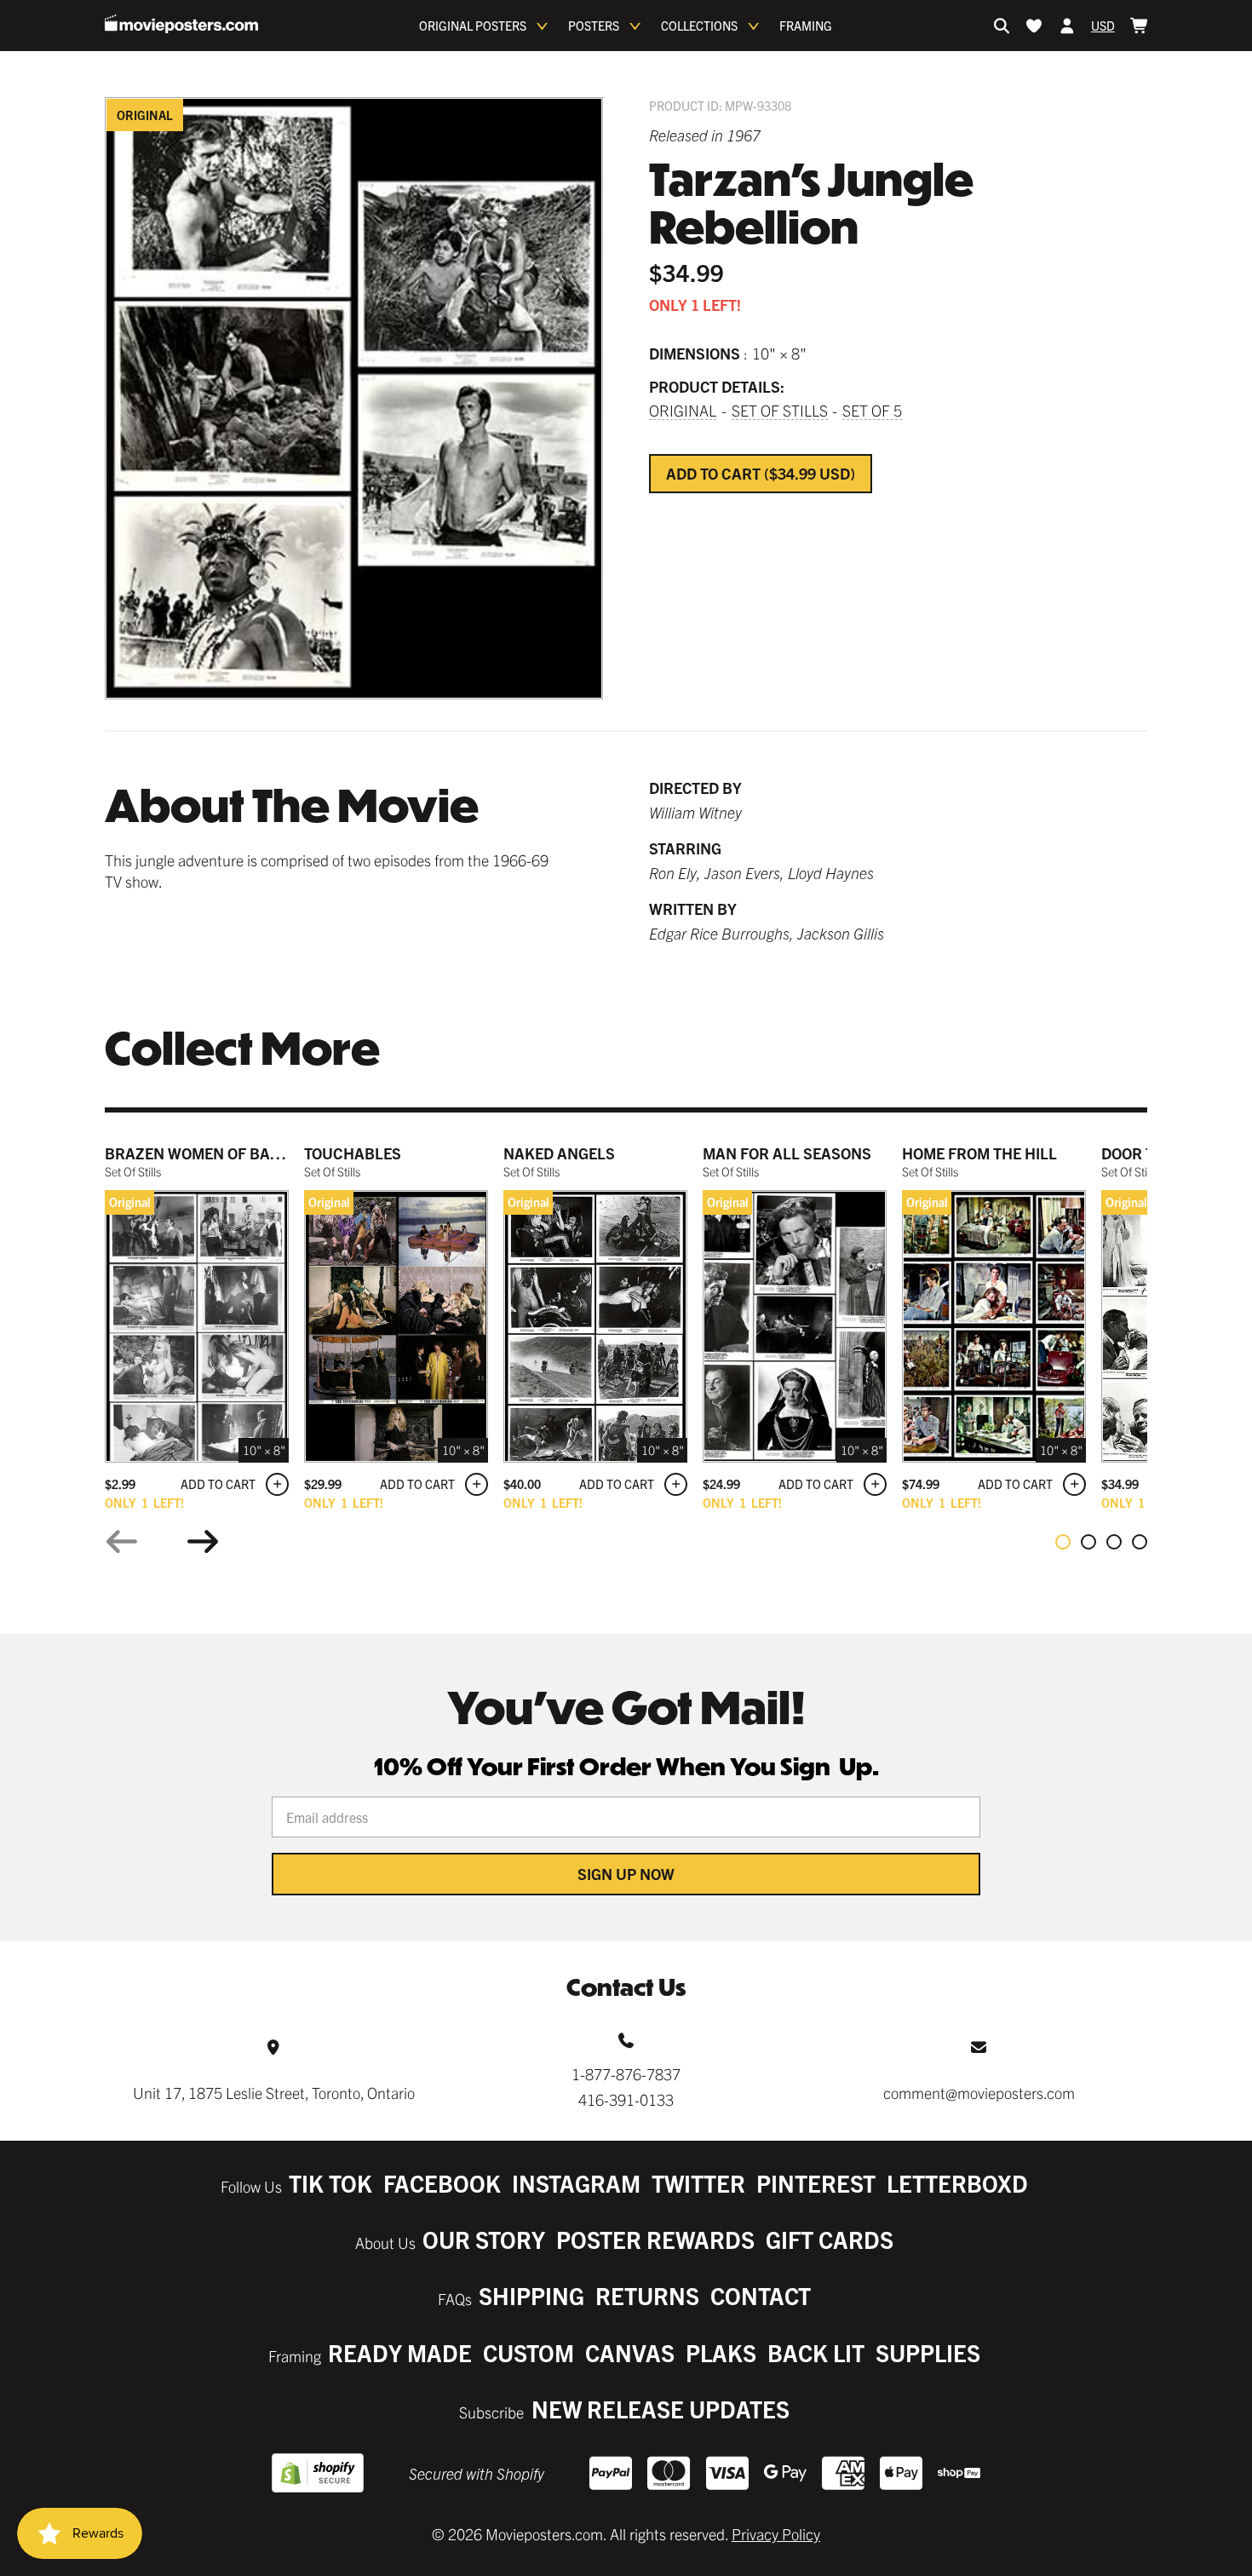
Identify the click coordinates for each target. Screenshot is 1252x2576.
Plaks (721, 2352)
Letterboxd (957, 2183)
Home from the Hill (979, 1153)
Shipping (531, 2295)
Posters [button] (594, 26)
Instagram (576, 2183)
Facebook (442, 2183)
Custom (528, 2352)
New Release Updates (660, 2409)
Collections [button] (699, 26)
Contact (761, 2295)
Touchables (353, 1153)
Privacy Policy (776, 2534)
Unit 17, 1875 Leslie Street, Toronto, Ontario (274, 2093)
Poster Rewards (655, 2239)
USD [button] (1103, 26)
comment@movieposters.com (979, 2093)
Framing (806, 26)
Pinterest (816, 2183)
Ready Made (400, 2352)
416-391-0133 (626, 2099)
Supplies (928, 2352)
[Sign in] (1067, 26)
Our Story (484, 2239)
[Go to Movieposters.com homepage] (181, 24)
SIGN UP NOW (626, 1874)
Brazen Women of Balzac (207, 1153)
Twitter (698, 2183)
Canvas (630, 2352)
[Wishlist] (1034, 26)
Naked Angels (559, 1153)
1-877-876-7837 (626, 2074)
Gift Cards (830, 2239)
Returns (647, 2295)
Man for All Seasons (787, 1153)
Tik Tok (330, 2183)
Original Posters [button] (473, 26)
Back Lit (816, 2352)
